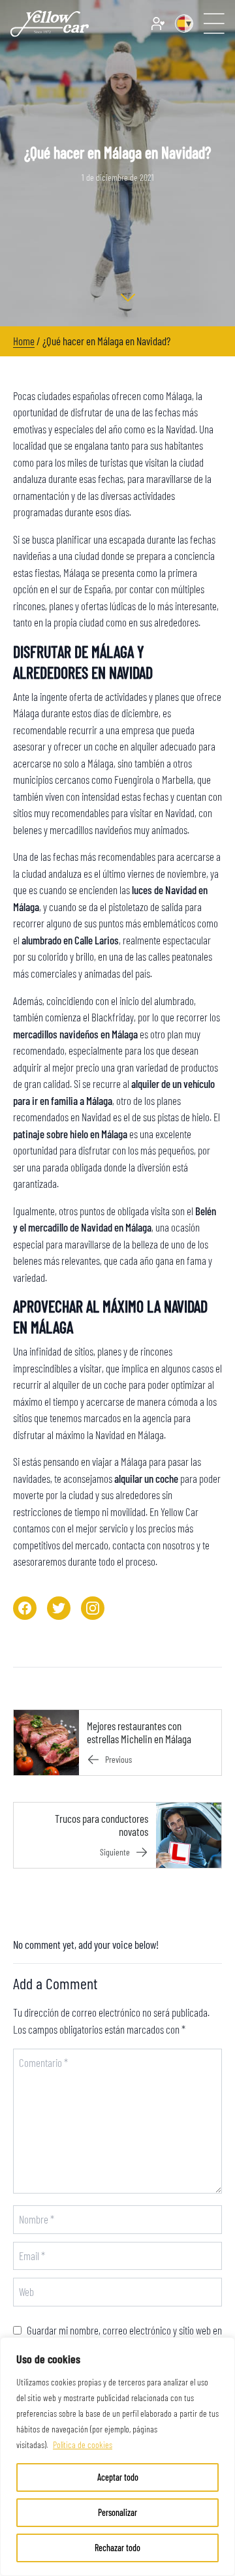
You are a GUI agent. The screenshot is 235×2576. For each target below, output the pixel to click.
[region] (117, 2457)
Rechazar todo (117, 2548)
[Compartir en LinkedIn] (93, 1608)
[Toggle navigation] (214, 23)
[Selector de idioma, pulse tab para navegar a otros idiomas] (184, 23)
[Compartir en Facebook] (25, 1608)
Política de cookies (83, 2444)
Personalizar (117, 2512)
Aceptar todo (118, 2477)
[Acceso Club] (158, 23)
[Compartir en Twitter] (59, 1608)
